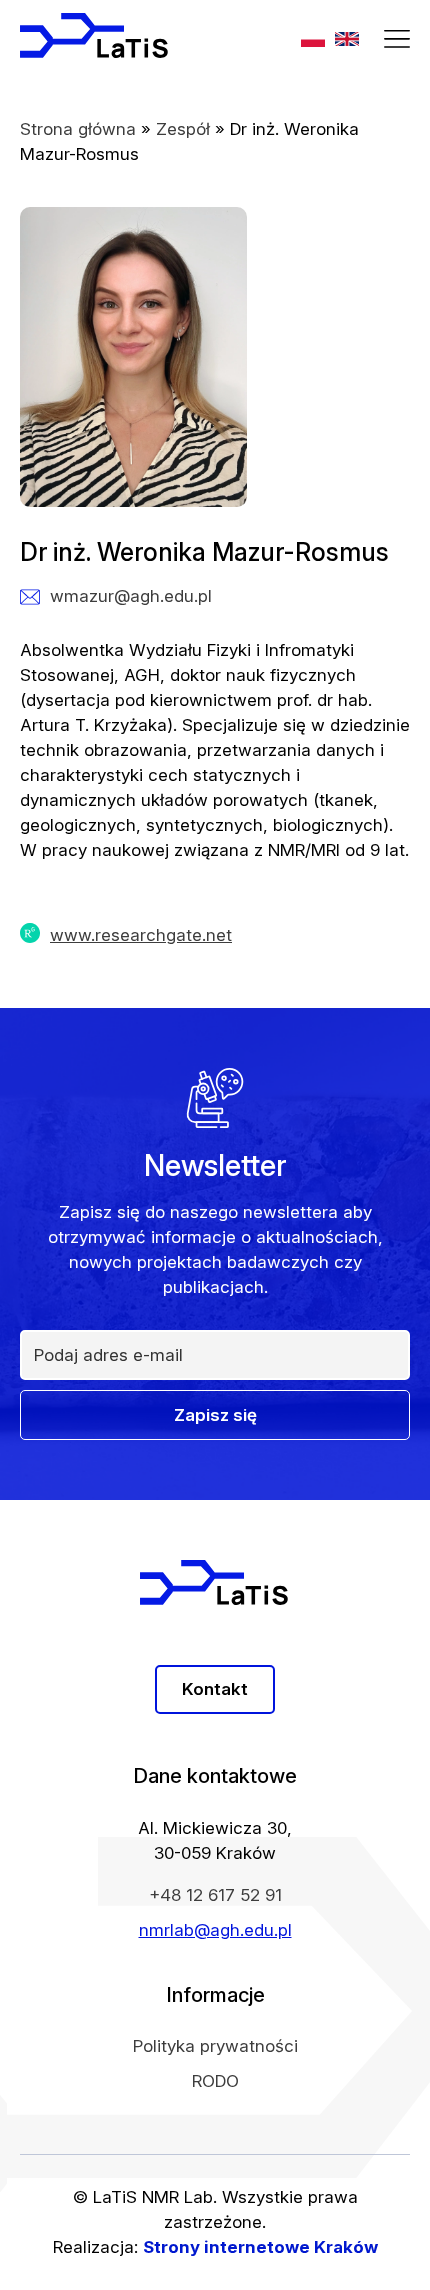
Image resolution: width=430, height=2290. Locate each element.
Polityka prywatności (215, 2046)
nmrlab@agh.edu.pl (215, 1930)
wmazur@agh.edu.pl (131, 596)
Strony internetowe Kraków (260, 2247)
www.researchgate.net (141, 935)
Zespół (183, 129)
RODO (215, 2081)
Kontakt (215, 1689)
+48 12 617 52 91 (215, 1895)
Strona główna (78, 129)
